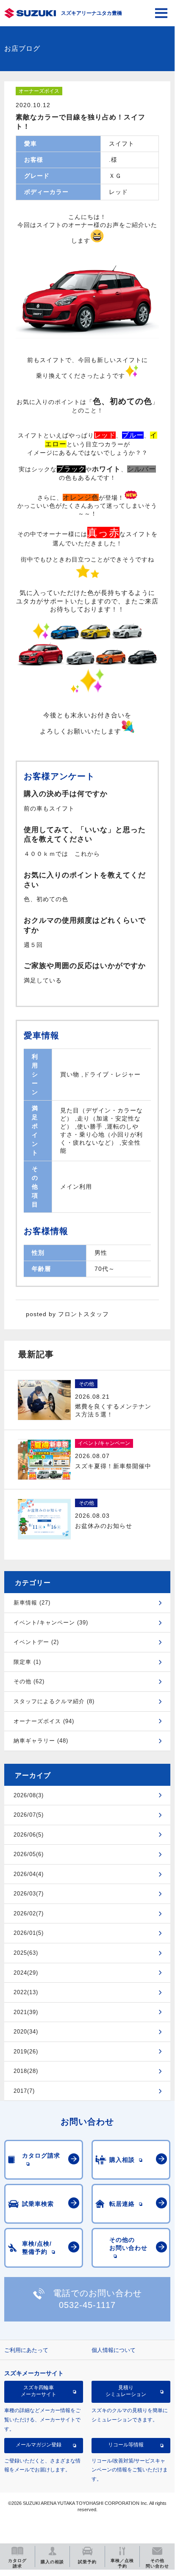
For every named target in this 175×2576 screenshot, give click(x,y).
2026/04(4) (29, 1874)
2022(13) (26, 1992)
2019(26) (26, 2052)
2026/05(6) (29, 1854)
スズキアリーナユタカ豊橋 (92, 13)
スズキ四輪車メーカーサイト (39, 2391)
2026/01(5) (29, 1933)
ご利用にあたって (26, 2350)
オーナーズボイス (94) (44, 1721)
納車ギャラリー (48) (41, 1741)
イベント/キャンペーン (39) (51, 1623)
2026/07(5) (29, 1815)
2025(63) (26, 1953)
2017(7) (24, 2091)
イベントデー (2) (36, 1642)
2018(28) (26, 2071)
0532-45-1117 (87, 2305)
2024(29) (26, 1973)
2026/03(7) (29, 1894)
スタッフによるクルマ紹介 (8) (54, 1701)
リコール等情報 (126, 2445)
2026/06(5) (29, 1835)
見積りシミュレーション (126, 2391)
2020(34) (26, 2032)
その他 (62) (29, 1681)
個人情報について (114, 2350)
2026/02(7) (29, 1913)
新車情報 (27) (32, 1603)
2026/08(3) (29, 1795)
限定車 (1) (27, 1662)
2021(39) (26, 2012)
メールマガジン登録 (39, 2445)
